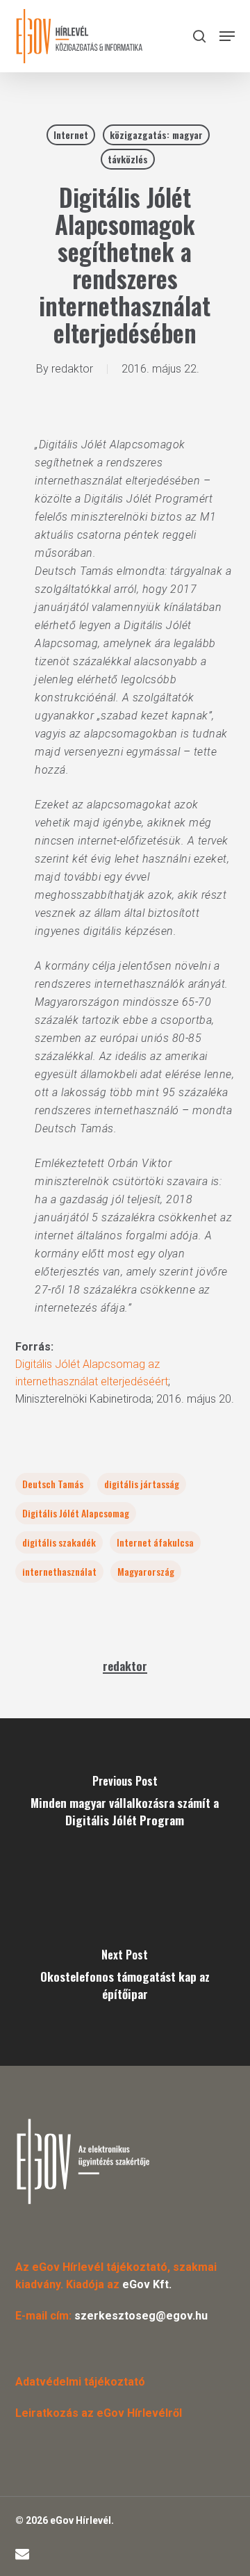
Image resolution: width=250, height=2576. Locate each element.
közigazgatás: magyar (156, 134)
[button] (227, 36)
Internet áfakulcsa (155, 1542)
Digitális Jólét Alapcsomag (76, 1513)
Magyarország (146, 1571)
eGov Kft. (147, 2284)
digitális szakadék (59, 1542)
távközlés (128, 159)
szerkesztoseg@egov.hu (141, 2316)
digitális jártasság (142, 1484)
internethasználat (59, 1571)
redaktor (72, 369)
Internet (71, 134)
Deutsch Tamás (53, 1484)
